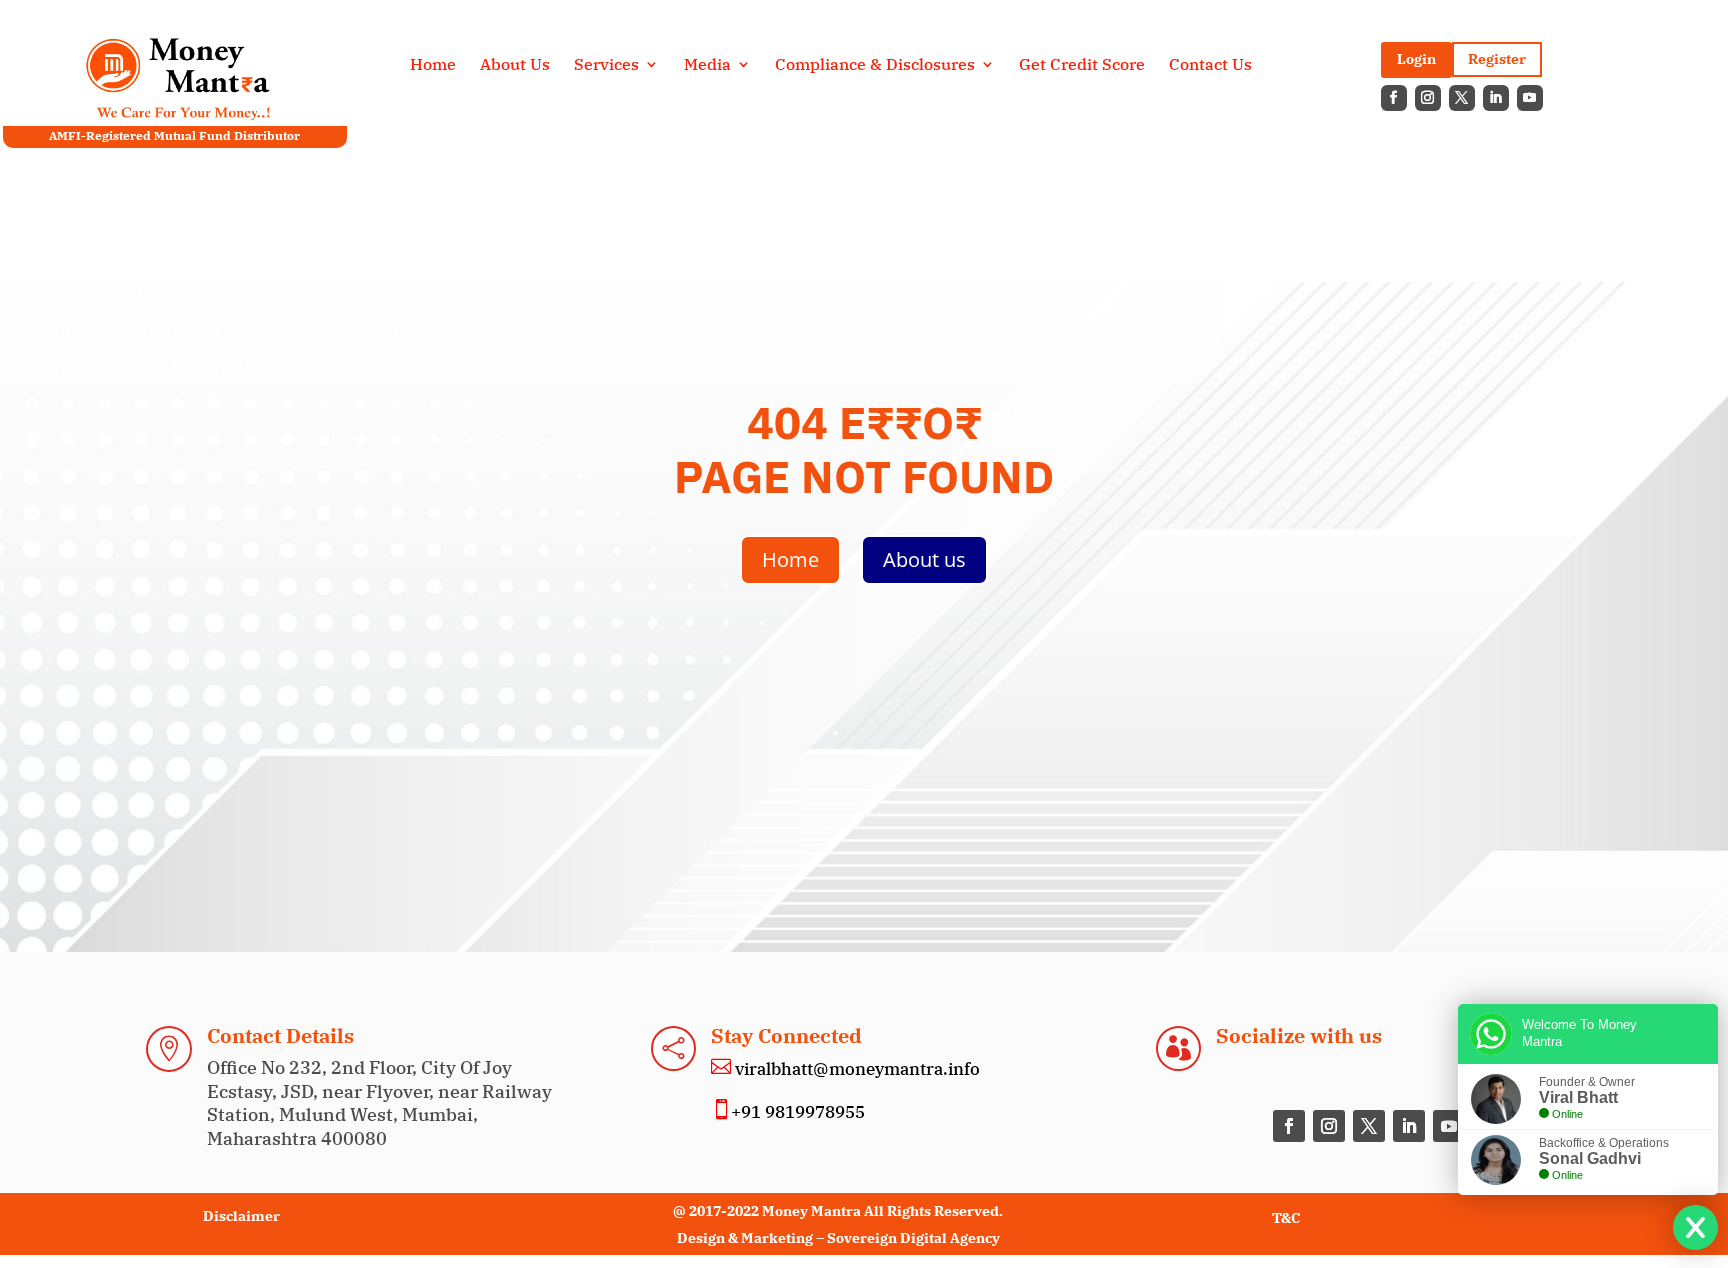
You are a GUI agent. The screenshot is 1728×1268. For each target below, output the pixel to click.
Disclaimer (241, 1216)
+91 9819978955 (798, 1112)
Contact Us (1210, 65)
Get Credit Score (1082, 65)
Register (1497, 59)
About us (924, 559)
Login (1416, 59)
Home (433, 65)
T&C (1286, 1218)
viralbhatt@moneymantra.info (855, 1069)
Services (606, 65)
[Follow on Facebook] (1394, 98)
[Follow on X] (1462, 98)
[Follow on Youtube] (1530, 98)
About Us (515, 65)
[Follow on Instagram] (1428, 98)
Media (707, 65)
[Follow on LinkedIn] (1496, 98)
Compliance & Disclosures (875, 65)
